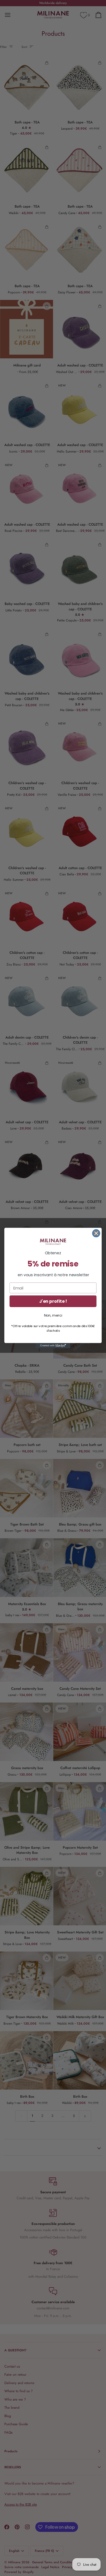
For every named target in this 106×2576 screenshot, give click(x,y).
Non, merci (53, 1315)
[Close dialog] (96, 1233)
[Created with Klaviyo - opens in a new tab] (53, 1346)
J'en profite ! (53, 1301)
